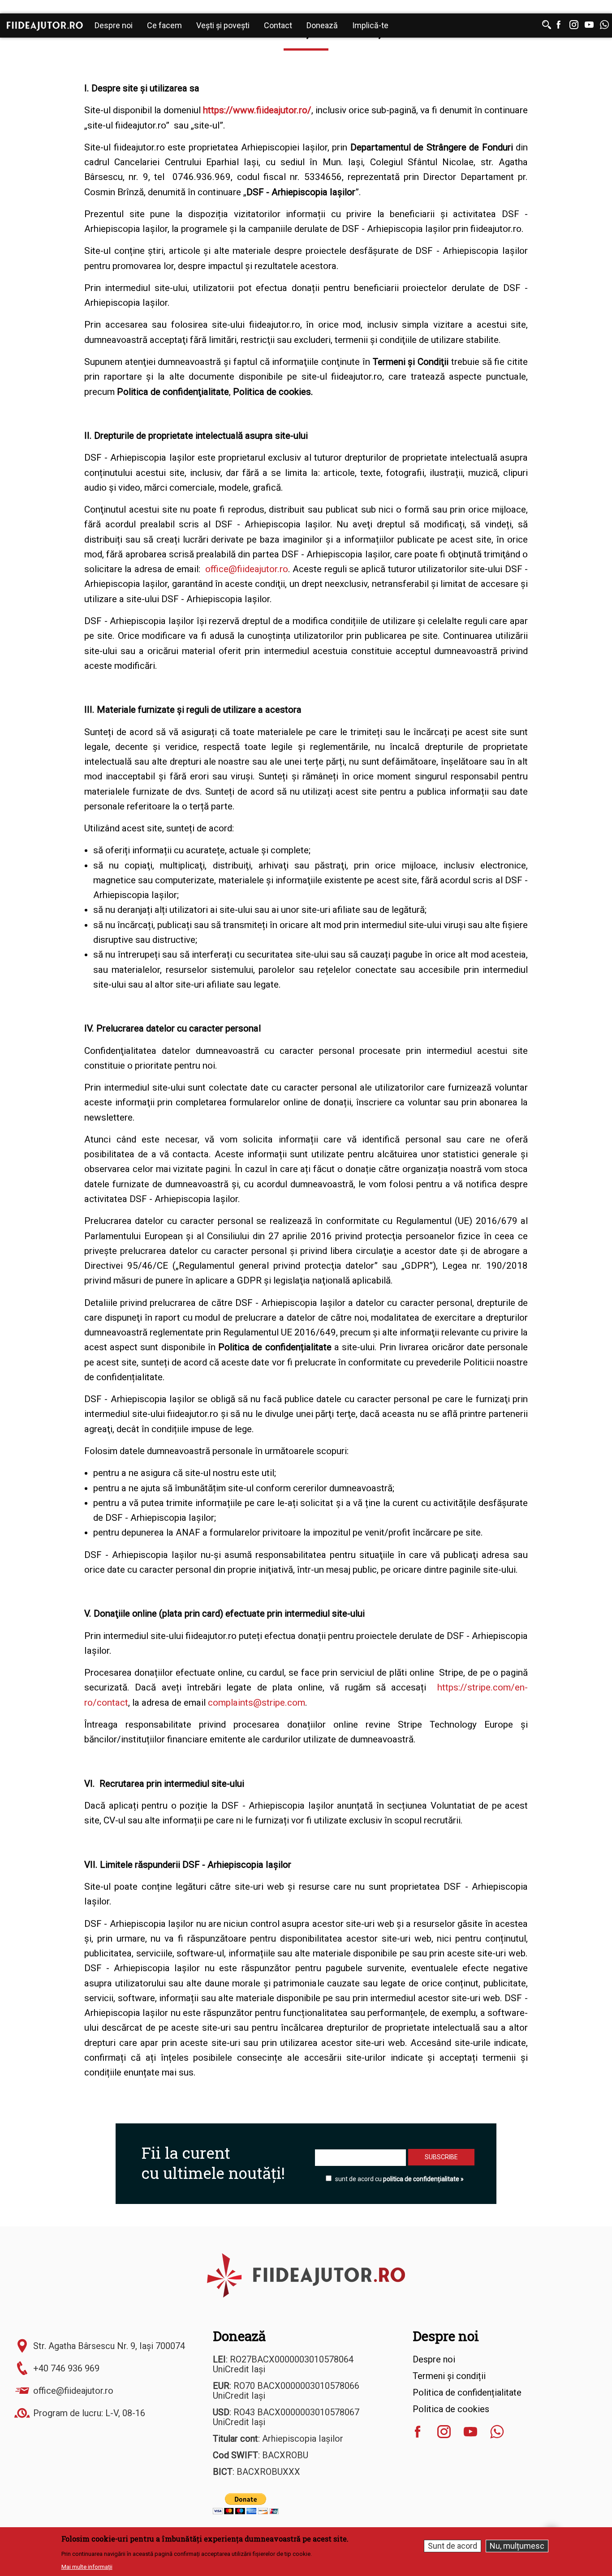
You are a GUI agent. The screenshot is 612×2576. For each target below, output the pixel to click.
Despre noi (114, 25)
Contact (278, 25)
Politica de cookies (451, 2409)
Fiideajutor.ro (45, 26)
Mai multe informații (87, 2567)
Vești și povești (223, 25)
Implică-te (370, 25)
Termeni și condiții (449, 2376)
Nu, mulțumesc (517, 2546)
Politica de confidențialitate (467, 2392)
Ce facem (164, 25)
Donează (322, 25)
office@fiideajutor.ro (247, 569)
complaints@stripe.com (256, 1703)
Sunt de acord (453, 2546)
